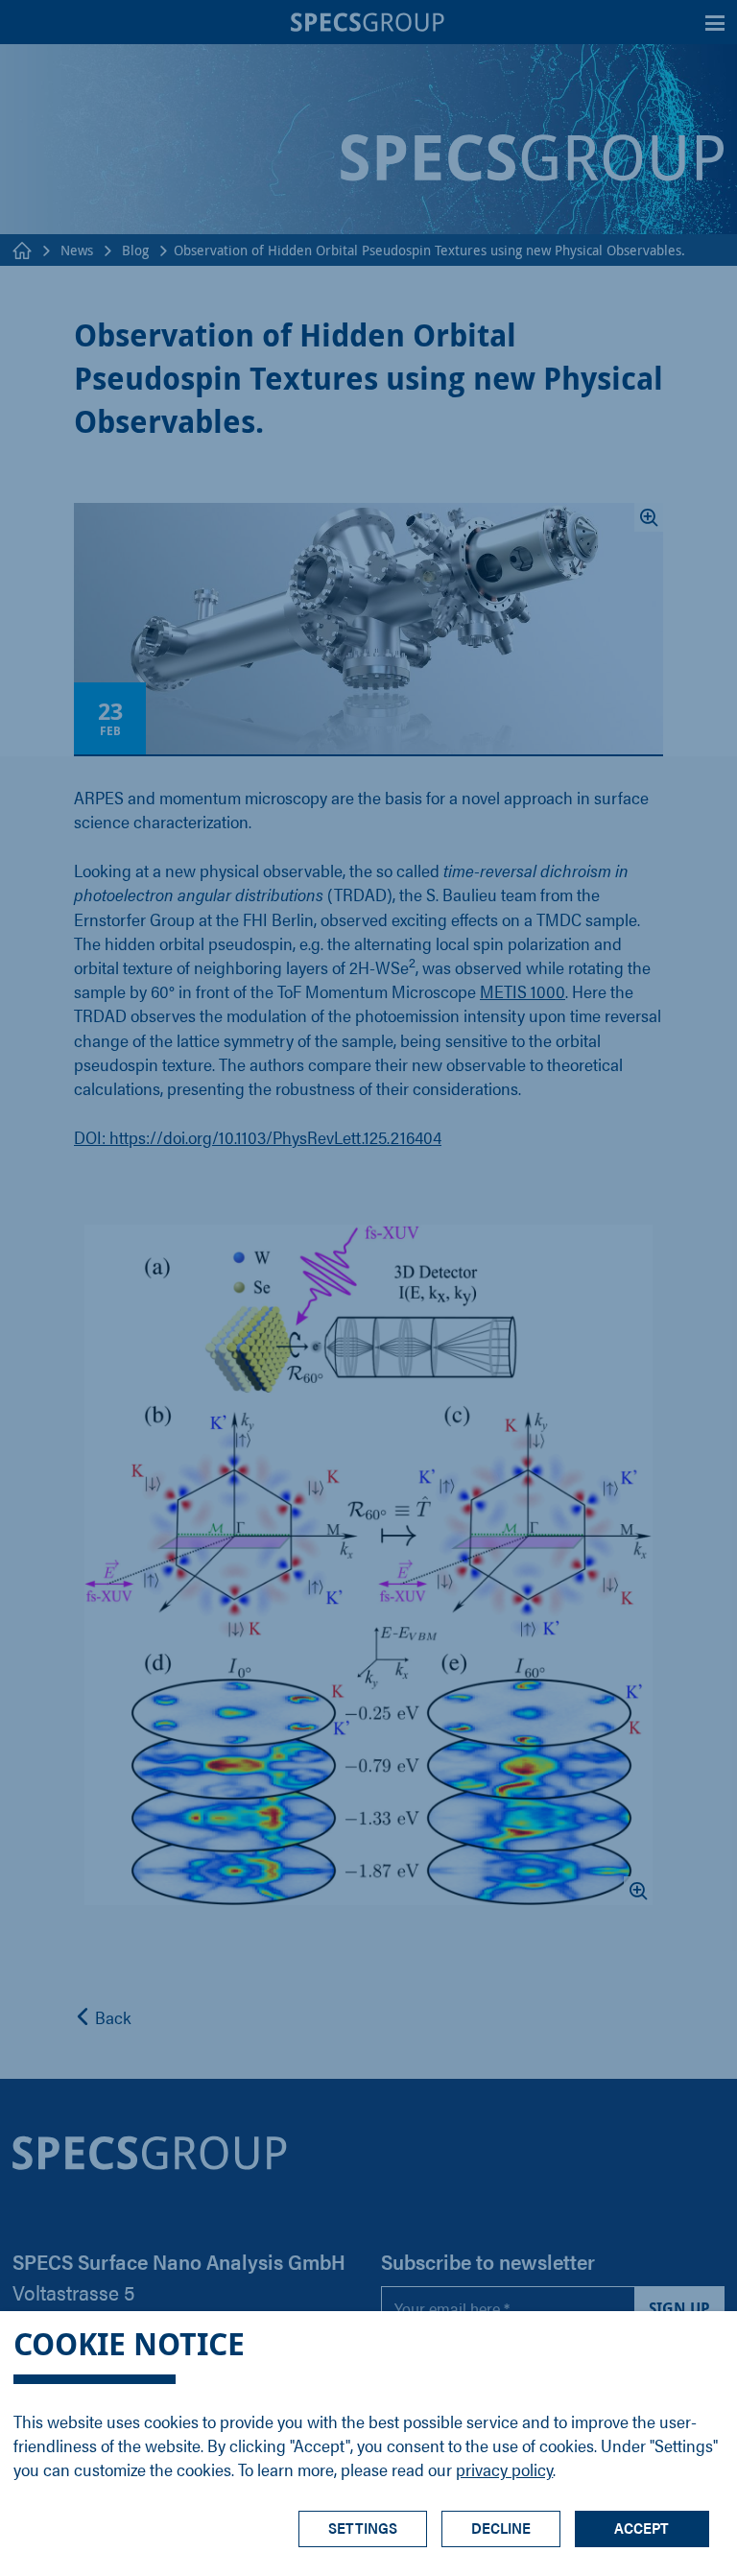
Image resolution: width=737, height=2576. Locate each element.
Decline (501, 2528)
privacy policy (504, 2469)
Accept (642, 2528)
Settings (363, 2528)
